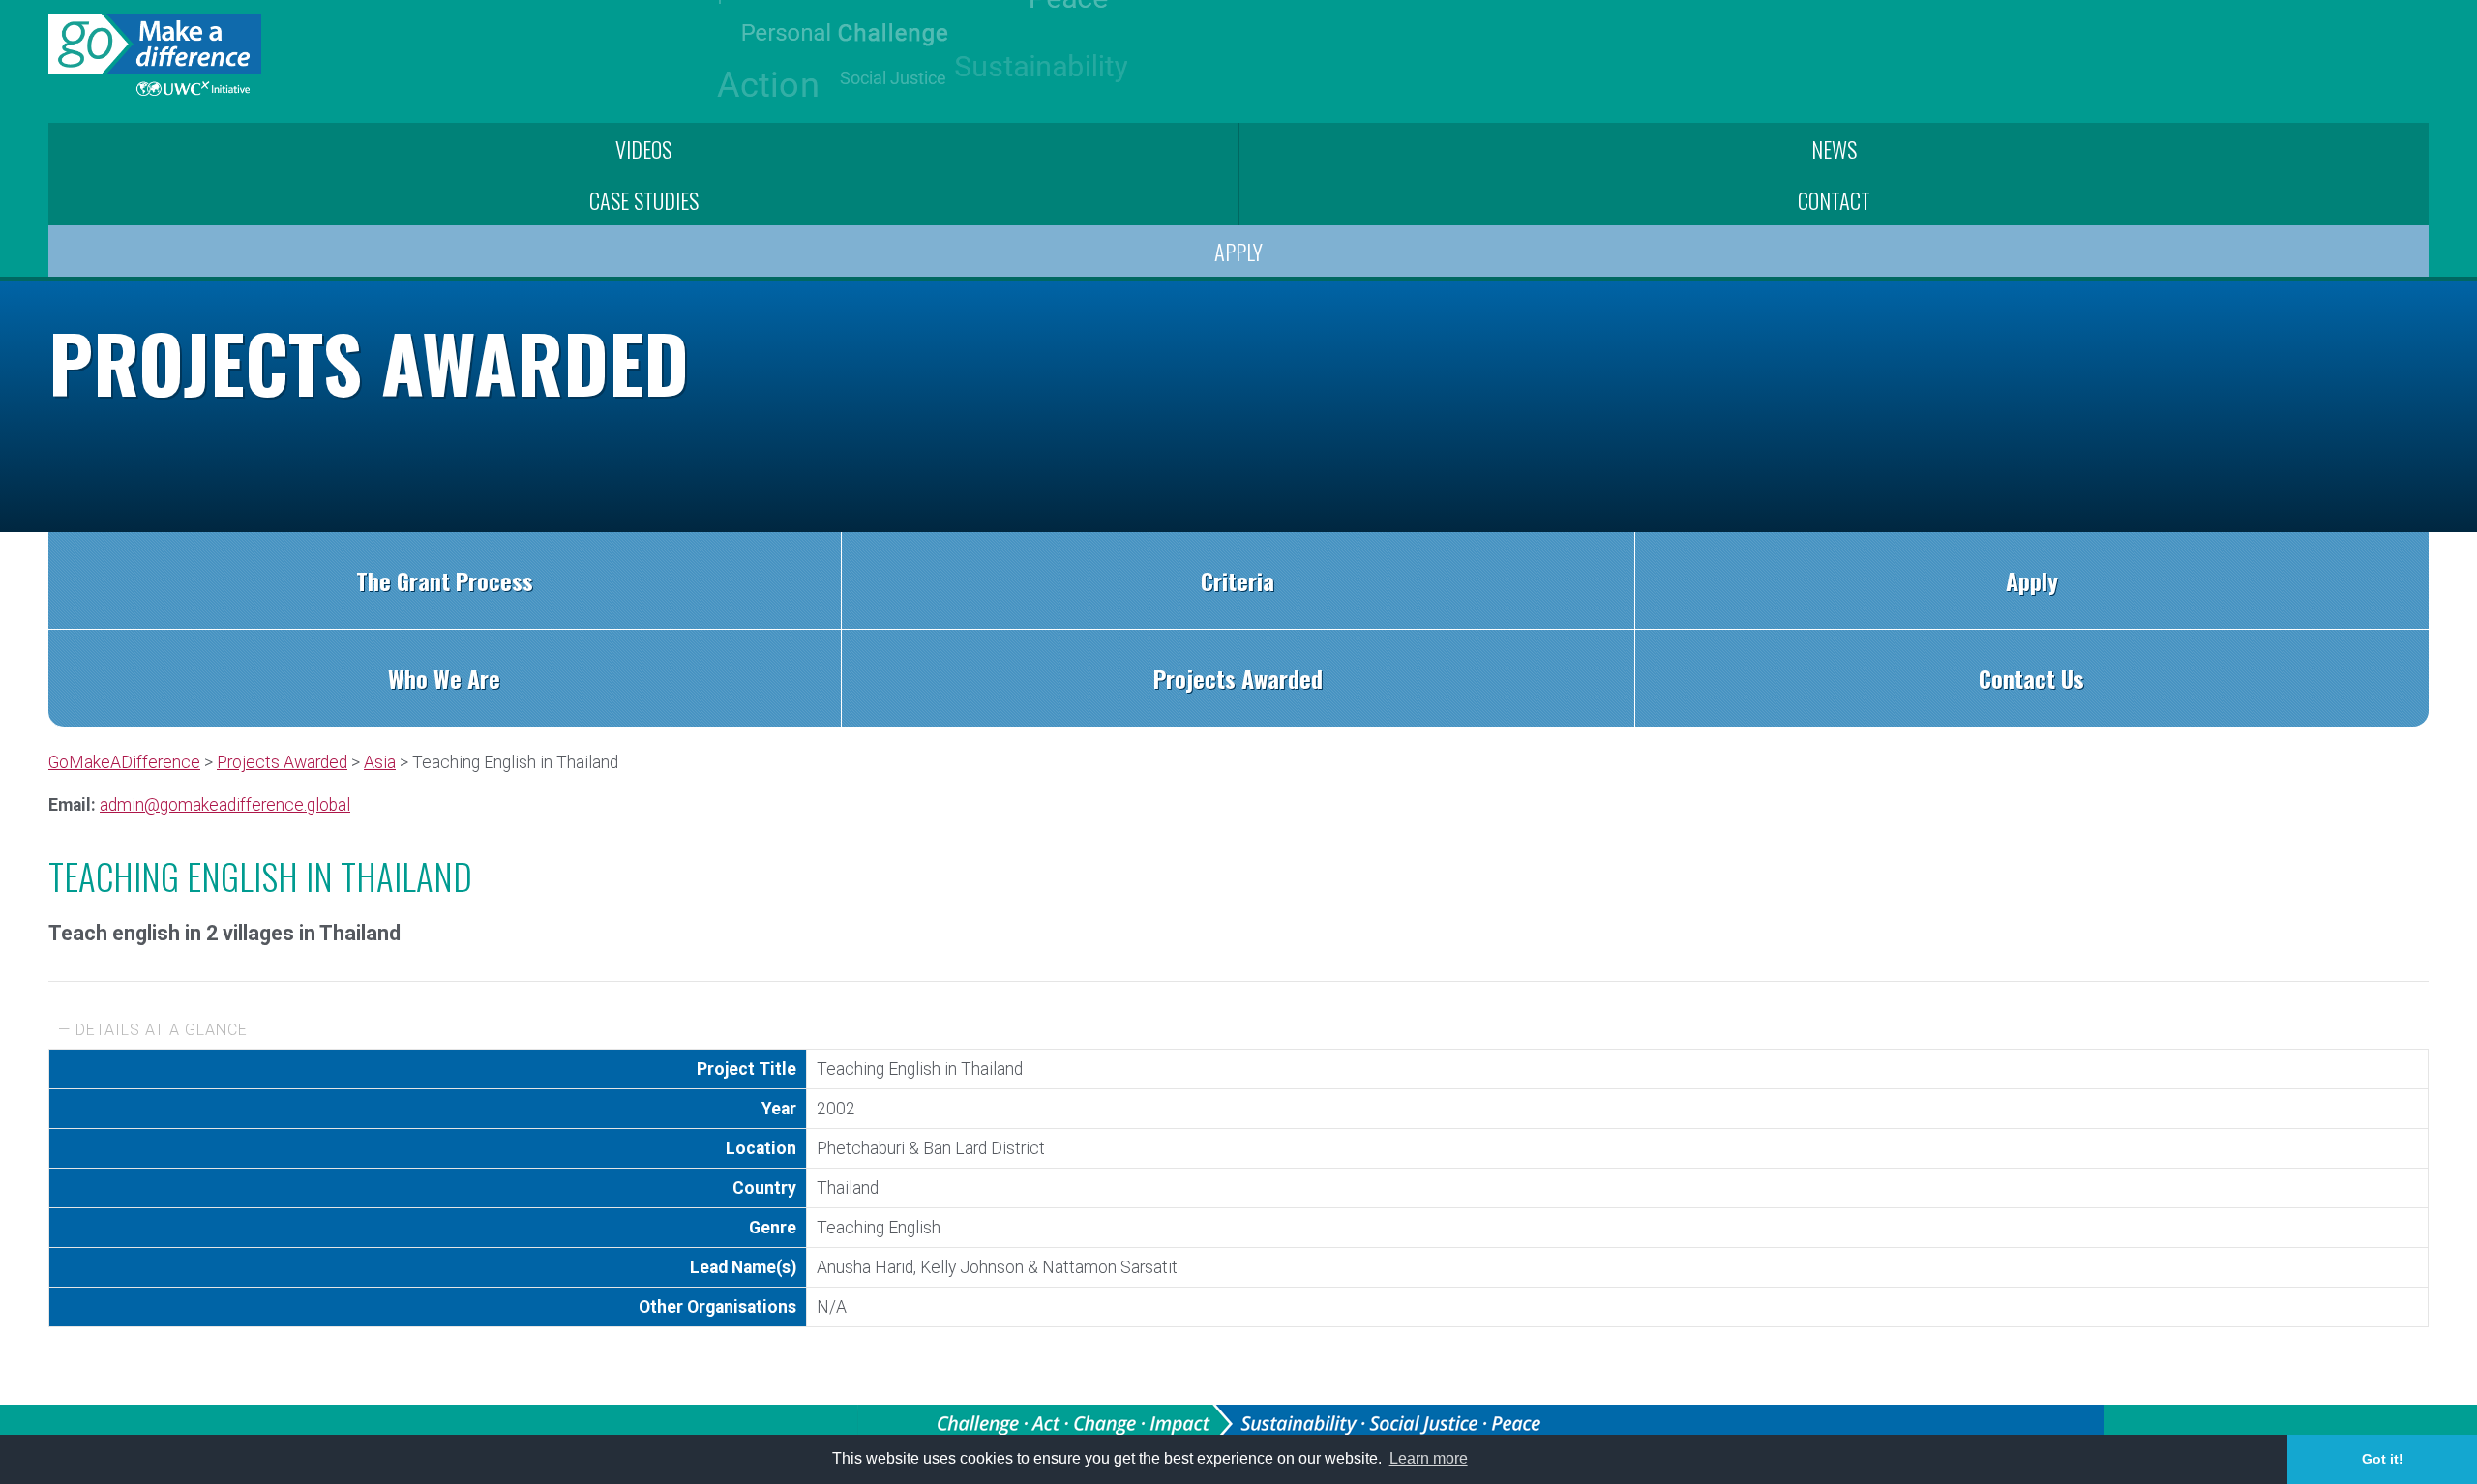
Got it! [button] (2383, 1459)
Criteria (1238, 580)
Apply (1238, 251)
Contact (1834, 200)
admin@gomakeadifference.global (225, 805)
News (1834, 148)
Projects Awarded (1238, 678)
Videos (643, 148)
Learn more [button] (1429, 1458)
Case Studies (644, 200)
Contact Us (2031, 678)
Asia (380, 762)
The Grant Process (445, 580)
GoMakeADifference (124, 762)
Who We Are (444, 678)
